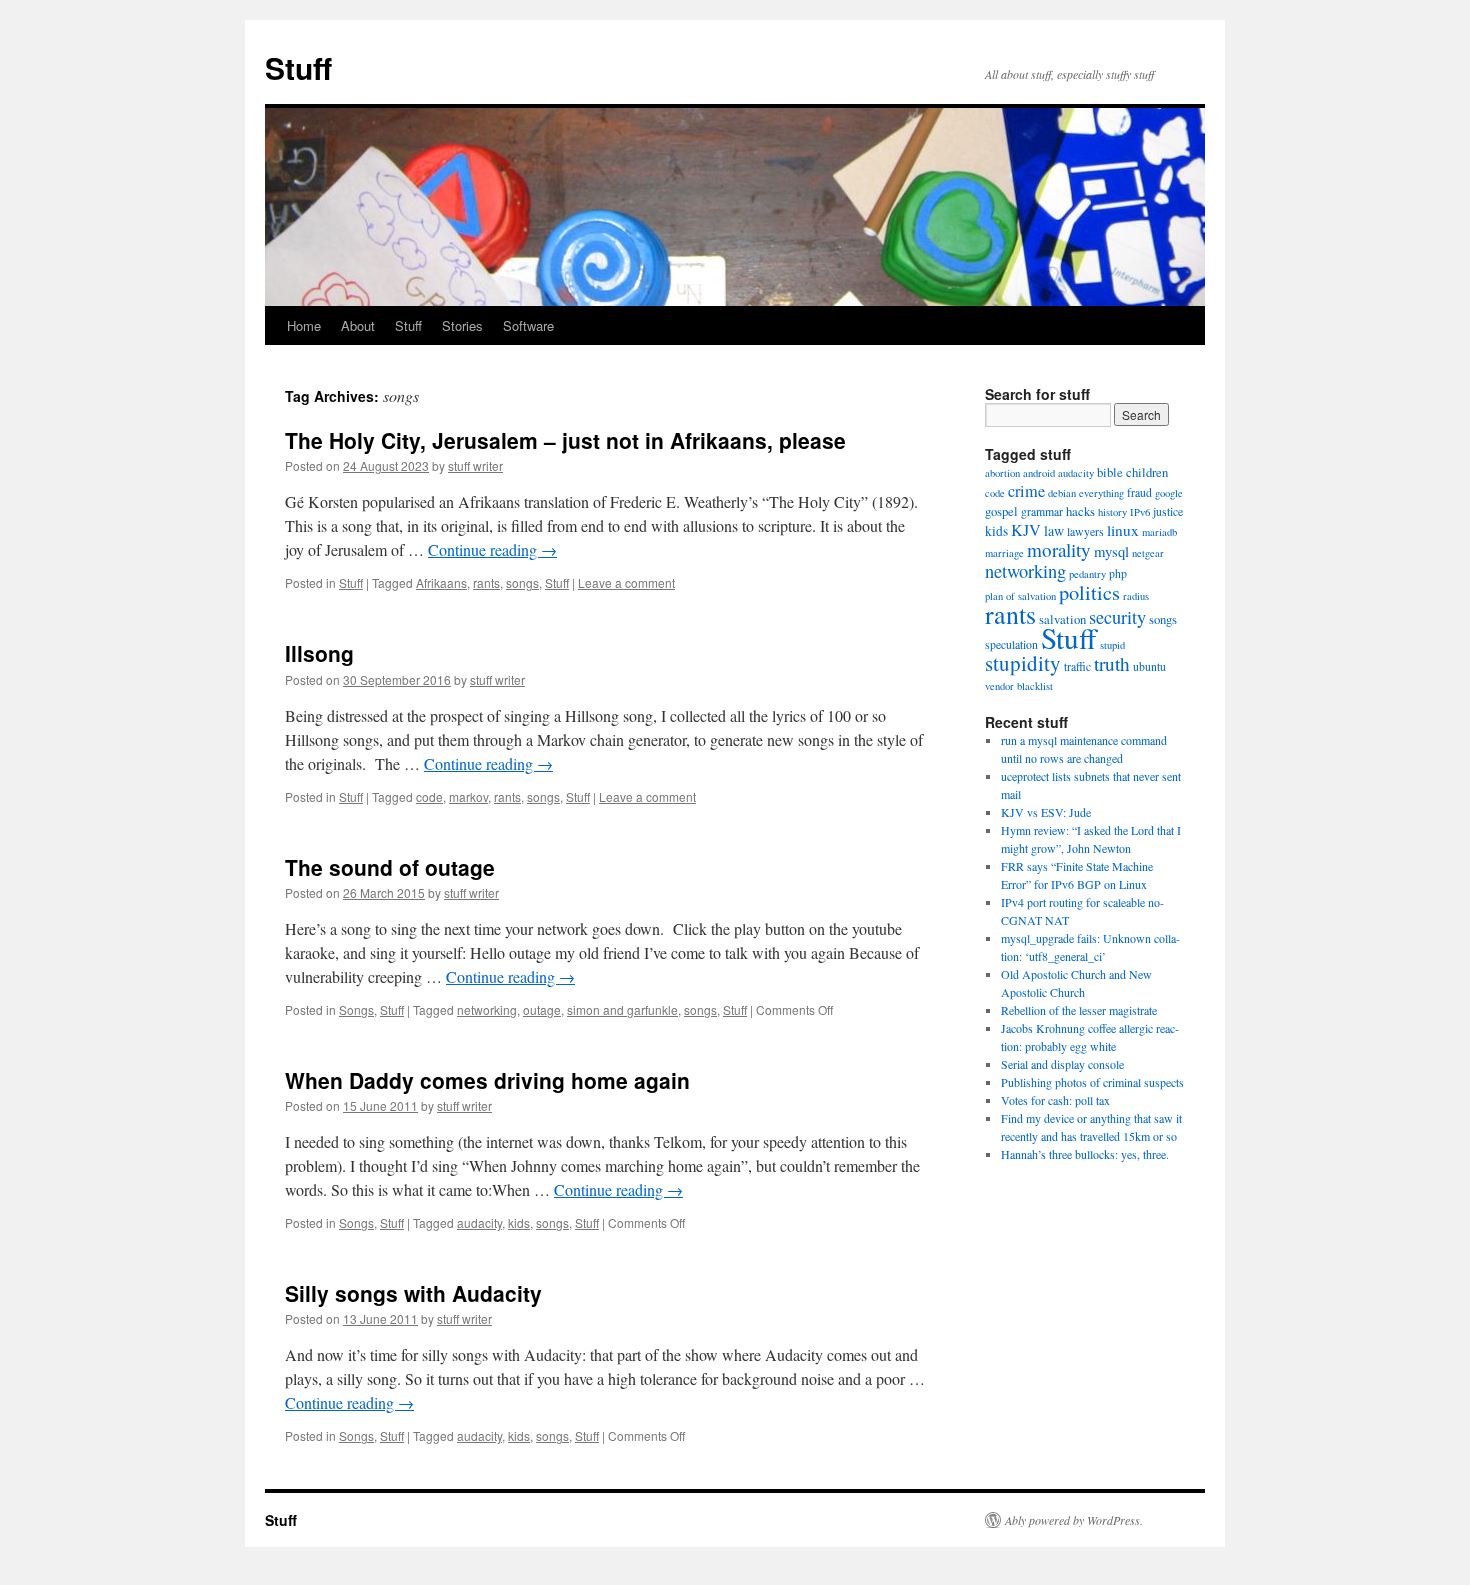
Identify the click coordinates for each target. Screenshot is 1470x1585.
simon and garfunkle (622, 1009)
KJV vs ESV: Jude (1046, 812)
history (1112, 512)
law (1054, 530)
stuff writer (475, 465)
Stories (462, 325)
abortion (1002, 473)
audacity (479, 1222)
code (429, 796)
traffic (1077, 666)
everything (1101, 493)
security (1117, 617)
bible (1110, 472)
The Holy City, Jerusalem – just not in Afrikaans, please (565, 440)
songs (522, 582)
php (1118, 573)
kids (519, 1222)
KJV (1026, 530)
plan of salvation (1020, 596)
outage (542, 1009)
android (1039, 473)
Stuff (298, 67)
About (358, 325)
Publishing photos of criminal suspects (1092, 1082)
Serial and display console (1062, 1064)
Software (528, 325)
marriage (1004, 553)
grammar (1042, 511)
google (1169, 493)
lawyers (1085, 531)
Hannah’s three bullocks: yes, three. (1085, 1154)
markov (468, 796)
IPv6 (1140, 512)
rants (486, 582)
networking (487, 1009)
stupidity (1023, 663)
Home (304, 325)
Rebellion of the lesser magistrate (1079, 1010)
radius (1136, 596)
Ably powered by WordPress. (1074, 1520)
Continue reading (492, 549)
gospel (1001, 511)
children (1147, 472)
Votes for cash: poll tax (1055, 1100)
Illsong (319, 653)
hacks (1080, 511)
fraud (1139, 492)
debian (1062, 493)
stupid (1112, 645)
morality (1059, 549)
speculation (1011, 644)
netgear (1148, 553)
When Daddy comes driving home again (487, 1080)
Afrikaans (441, 582)
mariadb (1159, 532)
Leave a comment (626, 582)
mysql (1111, 551)
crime (1026, 491)
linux (1123, 530)
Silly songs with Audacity (413, 1293)
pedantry (1087, 574)
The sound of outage (390, 867)
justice (1168, 511)
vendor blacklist (1019, 686)
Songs (356, 1009)
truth (1112, 663)
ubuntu (1149, 666)
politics (1089, 592)
